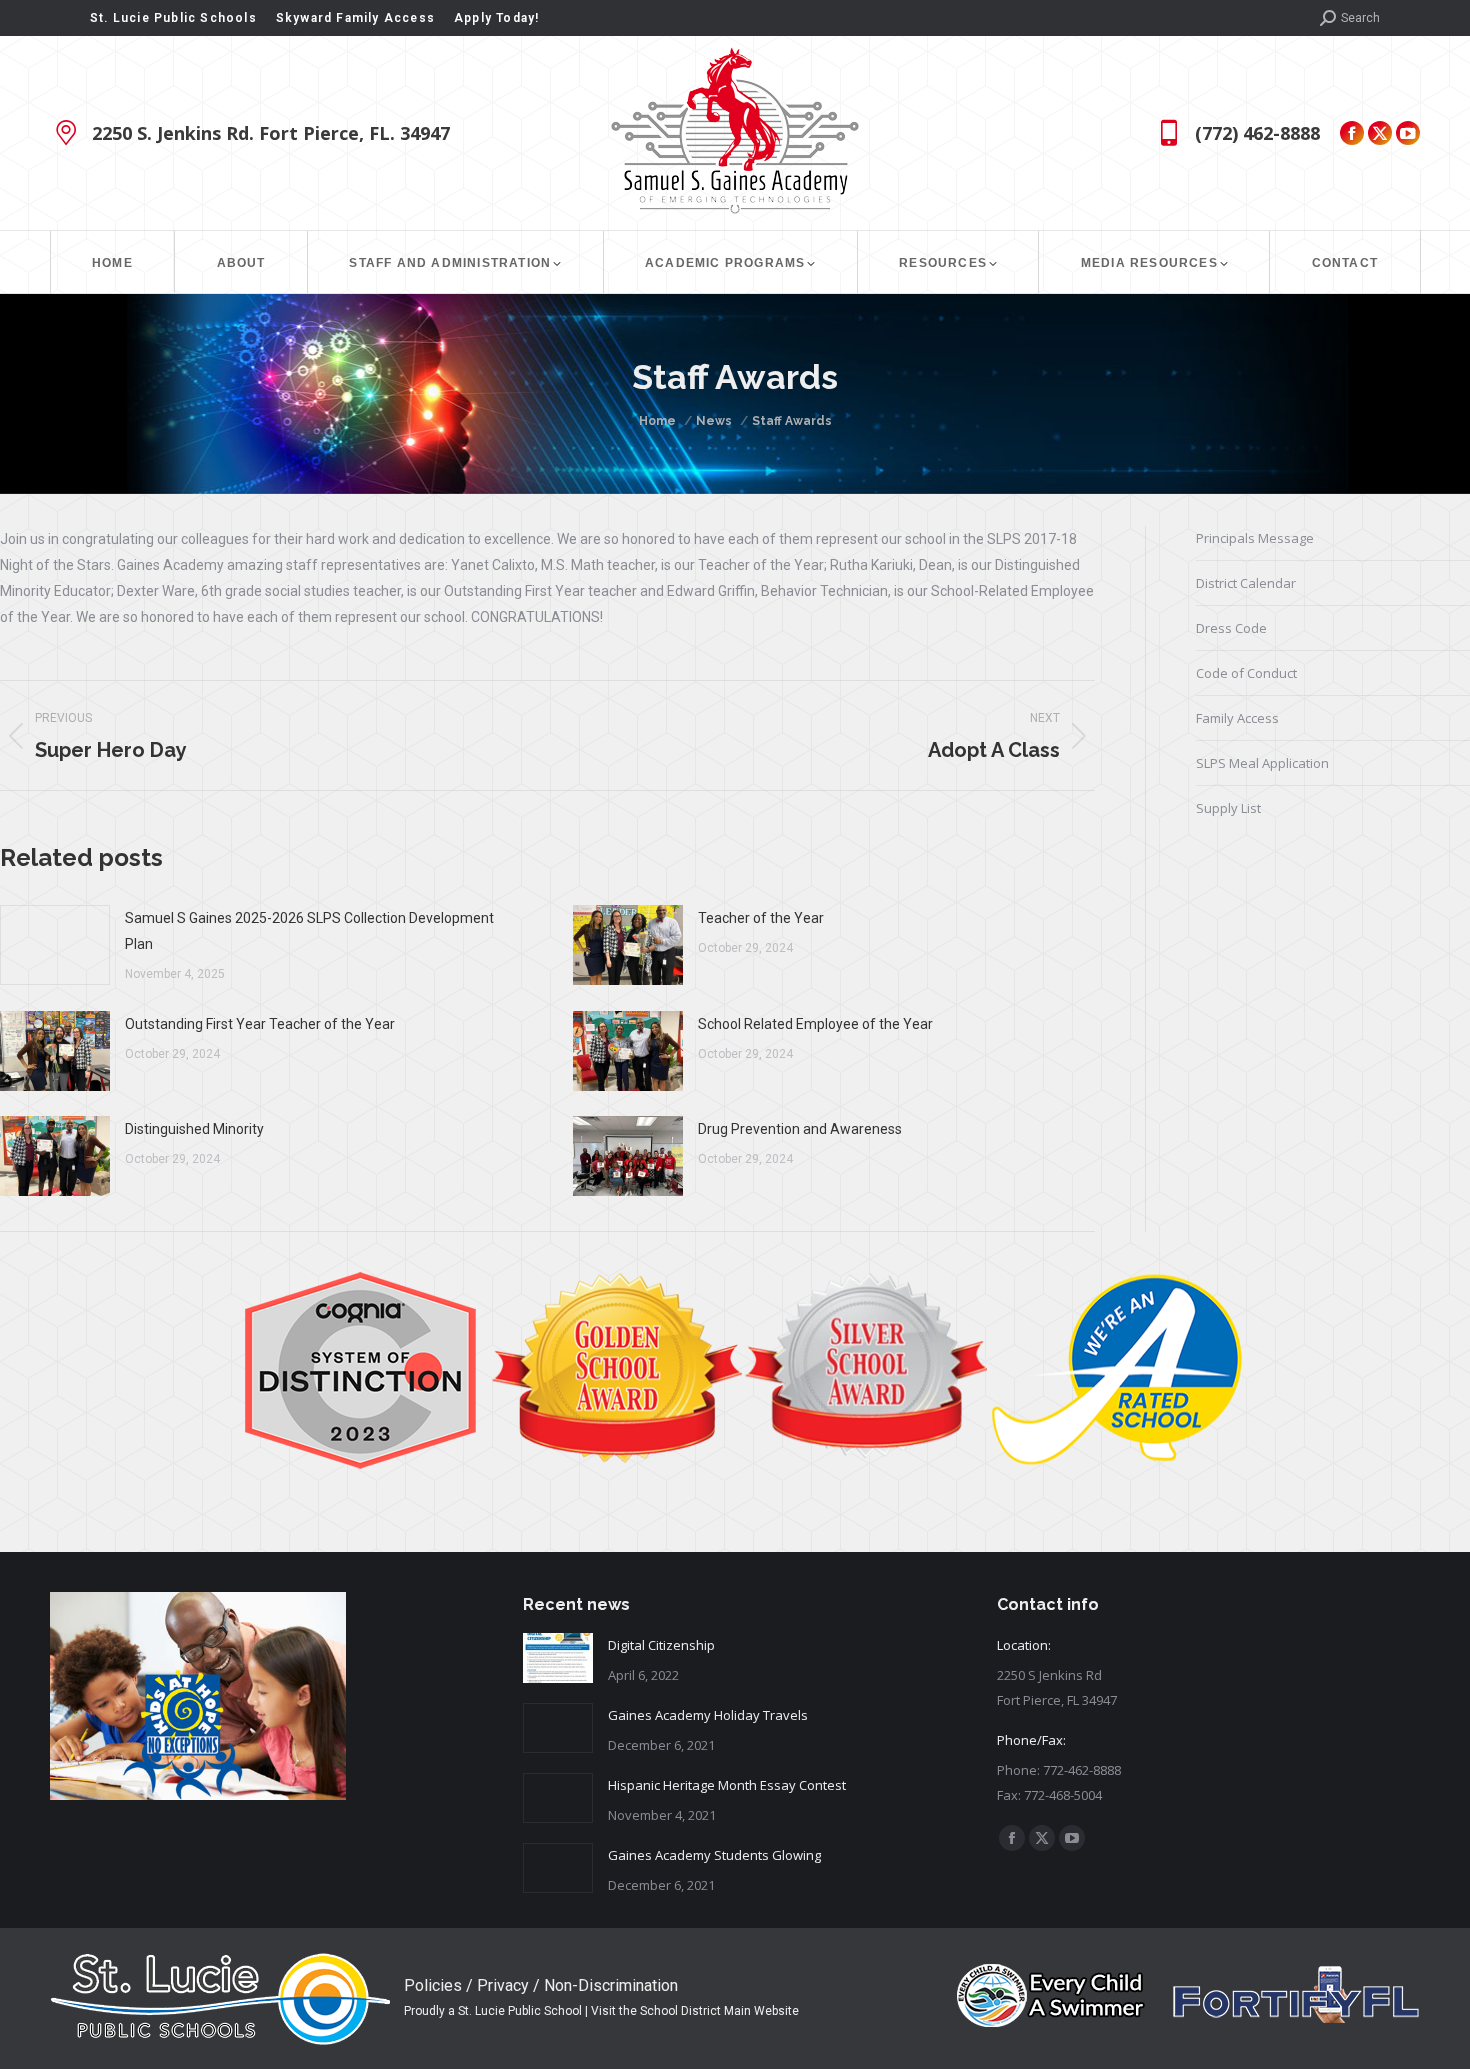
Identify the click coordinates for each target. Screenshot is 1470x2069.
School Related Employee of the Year (815, 1024)
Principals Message (1255, 538)
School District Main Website (719, 2011)
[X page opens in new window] (1380, 133)
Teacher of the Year (761, 918)
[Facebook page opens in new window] (1352, 133)
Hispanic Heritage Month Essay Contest (727, 1785)
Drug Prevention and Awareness (800, 1129)
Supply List (1228, 808)
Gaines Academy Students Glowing (714, 1855)
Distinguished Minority (194, 1129)
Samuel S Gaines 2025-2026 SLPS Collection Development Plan (309, 931)
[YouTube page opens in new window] (1408, 133)
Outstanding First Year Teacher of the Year (260, 1024)
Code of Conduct (1246, 673)
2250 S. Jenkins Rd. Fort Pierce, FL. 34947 (271, 133)
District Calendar (1246, 583)
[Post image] (55, 945)
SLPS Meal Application (1262, 763)
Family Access (1237, 718)
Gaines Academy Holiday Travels (708, 1715)
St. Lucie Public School (520, 2011)
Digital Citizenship (661, 1645)
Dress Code (1231, 628)
